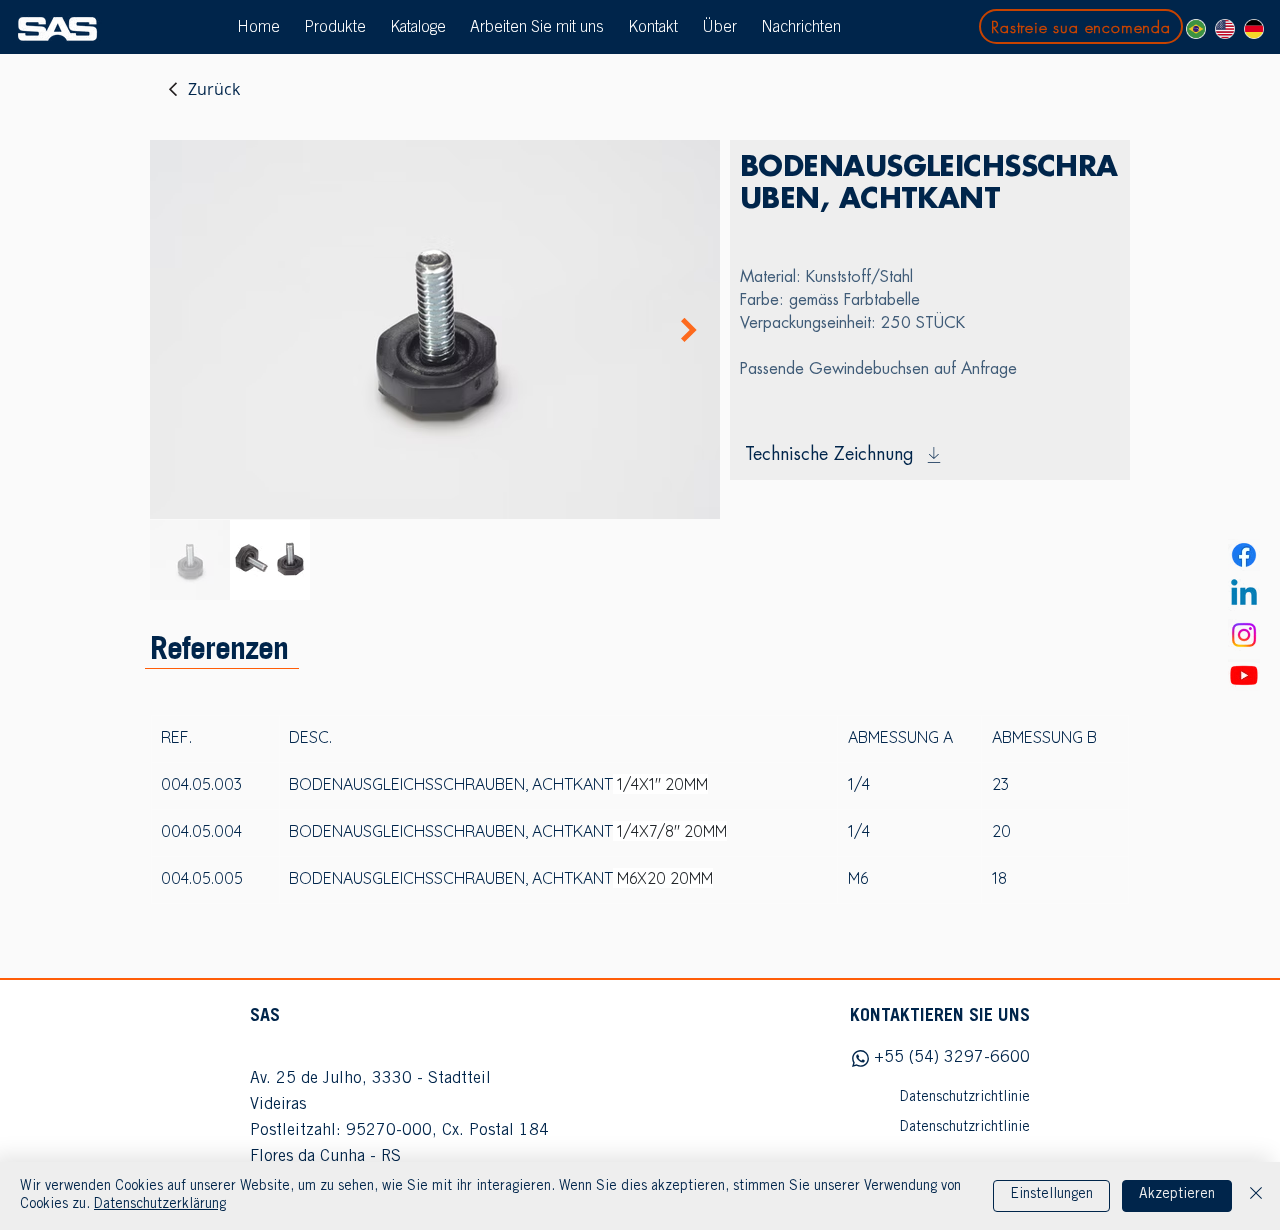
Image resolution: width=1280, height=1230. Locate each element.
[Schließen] (1256, 1196)
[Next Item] (689, 330)
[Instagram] (1244, 635)
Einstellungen (1051, 1195)
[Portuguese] (1196, 29)
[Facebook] (1244, 555)
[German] (1253, 29)
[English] (1224, 29)
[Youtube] (1244, 675)
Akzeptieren (1177, 1195)
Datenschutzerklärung (160, 1205)
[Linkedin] (1244, 595)
